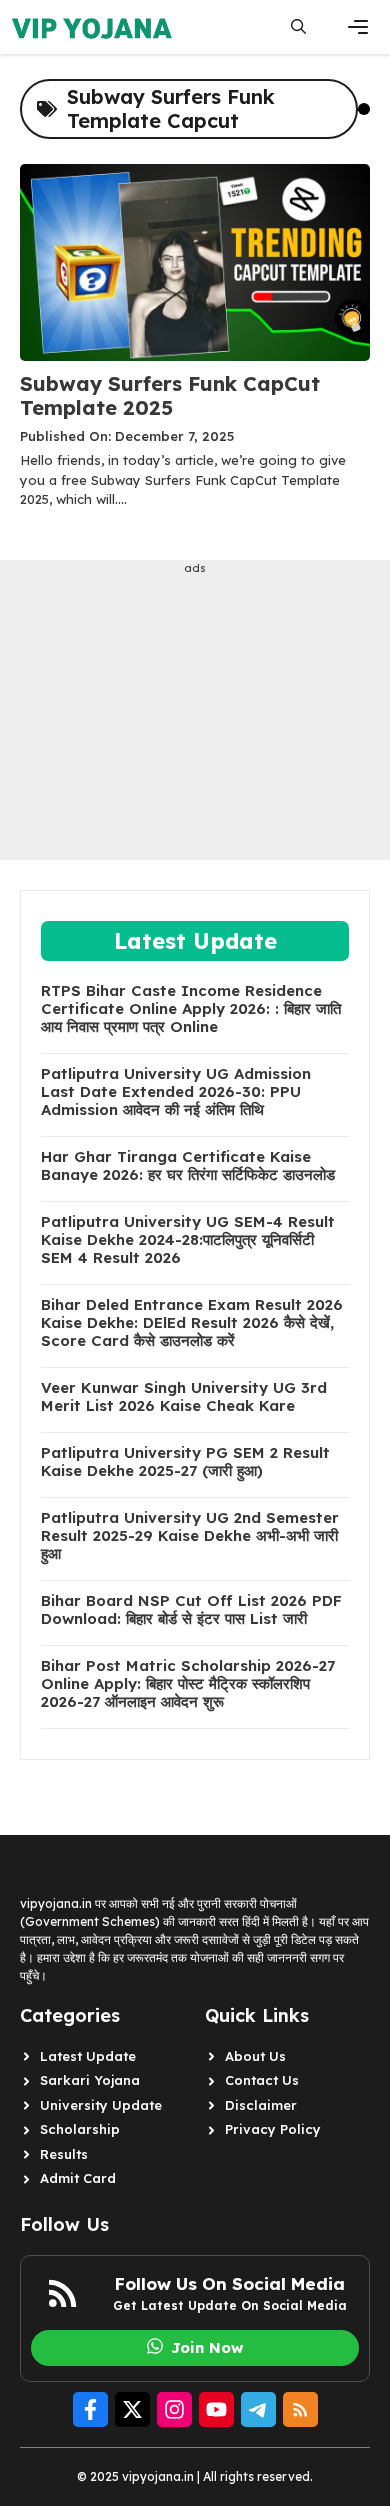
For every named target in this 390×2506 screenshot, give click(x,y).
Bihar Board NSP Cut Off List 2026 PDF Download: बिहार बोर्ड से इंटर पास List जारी (191, 1610)
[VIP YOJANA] (95, 27)
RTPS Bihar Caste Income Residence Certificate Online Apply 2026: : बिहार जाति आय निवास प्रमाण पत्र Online (191, 1009)
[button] (298, 27)
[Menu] (358, 27)
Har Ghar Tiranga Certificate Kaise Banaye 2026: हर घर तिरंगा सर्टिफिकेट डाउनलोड (188, 1166)
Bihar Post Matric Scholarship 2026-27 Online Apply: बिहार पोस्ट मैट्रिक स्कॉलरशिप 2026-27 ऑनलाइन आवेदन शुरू (188, 1684)
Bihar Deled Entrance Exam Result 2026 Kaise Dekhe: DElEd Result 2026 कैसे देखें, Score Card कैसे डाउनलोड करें (192, 1323)
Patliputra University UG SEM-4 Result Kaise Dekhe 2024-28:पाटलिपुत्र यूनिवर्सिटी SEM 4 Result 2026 (188, 1240)
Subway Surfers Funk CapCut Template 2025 (170, 395)
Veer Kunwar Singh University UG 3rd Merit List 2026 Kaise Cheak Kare (184, 1397)
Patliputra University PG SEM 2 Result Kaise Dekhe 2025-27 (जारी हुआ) (185, 1462)
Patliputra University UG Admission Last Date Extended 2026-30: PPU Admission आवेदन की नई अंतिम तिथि (176, 1092)
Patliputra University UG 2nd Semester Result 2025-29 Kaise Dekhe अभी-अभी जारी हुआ (190, 1536)
